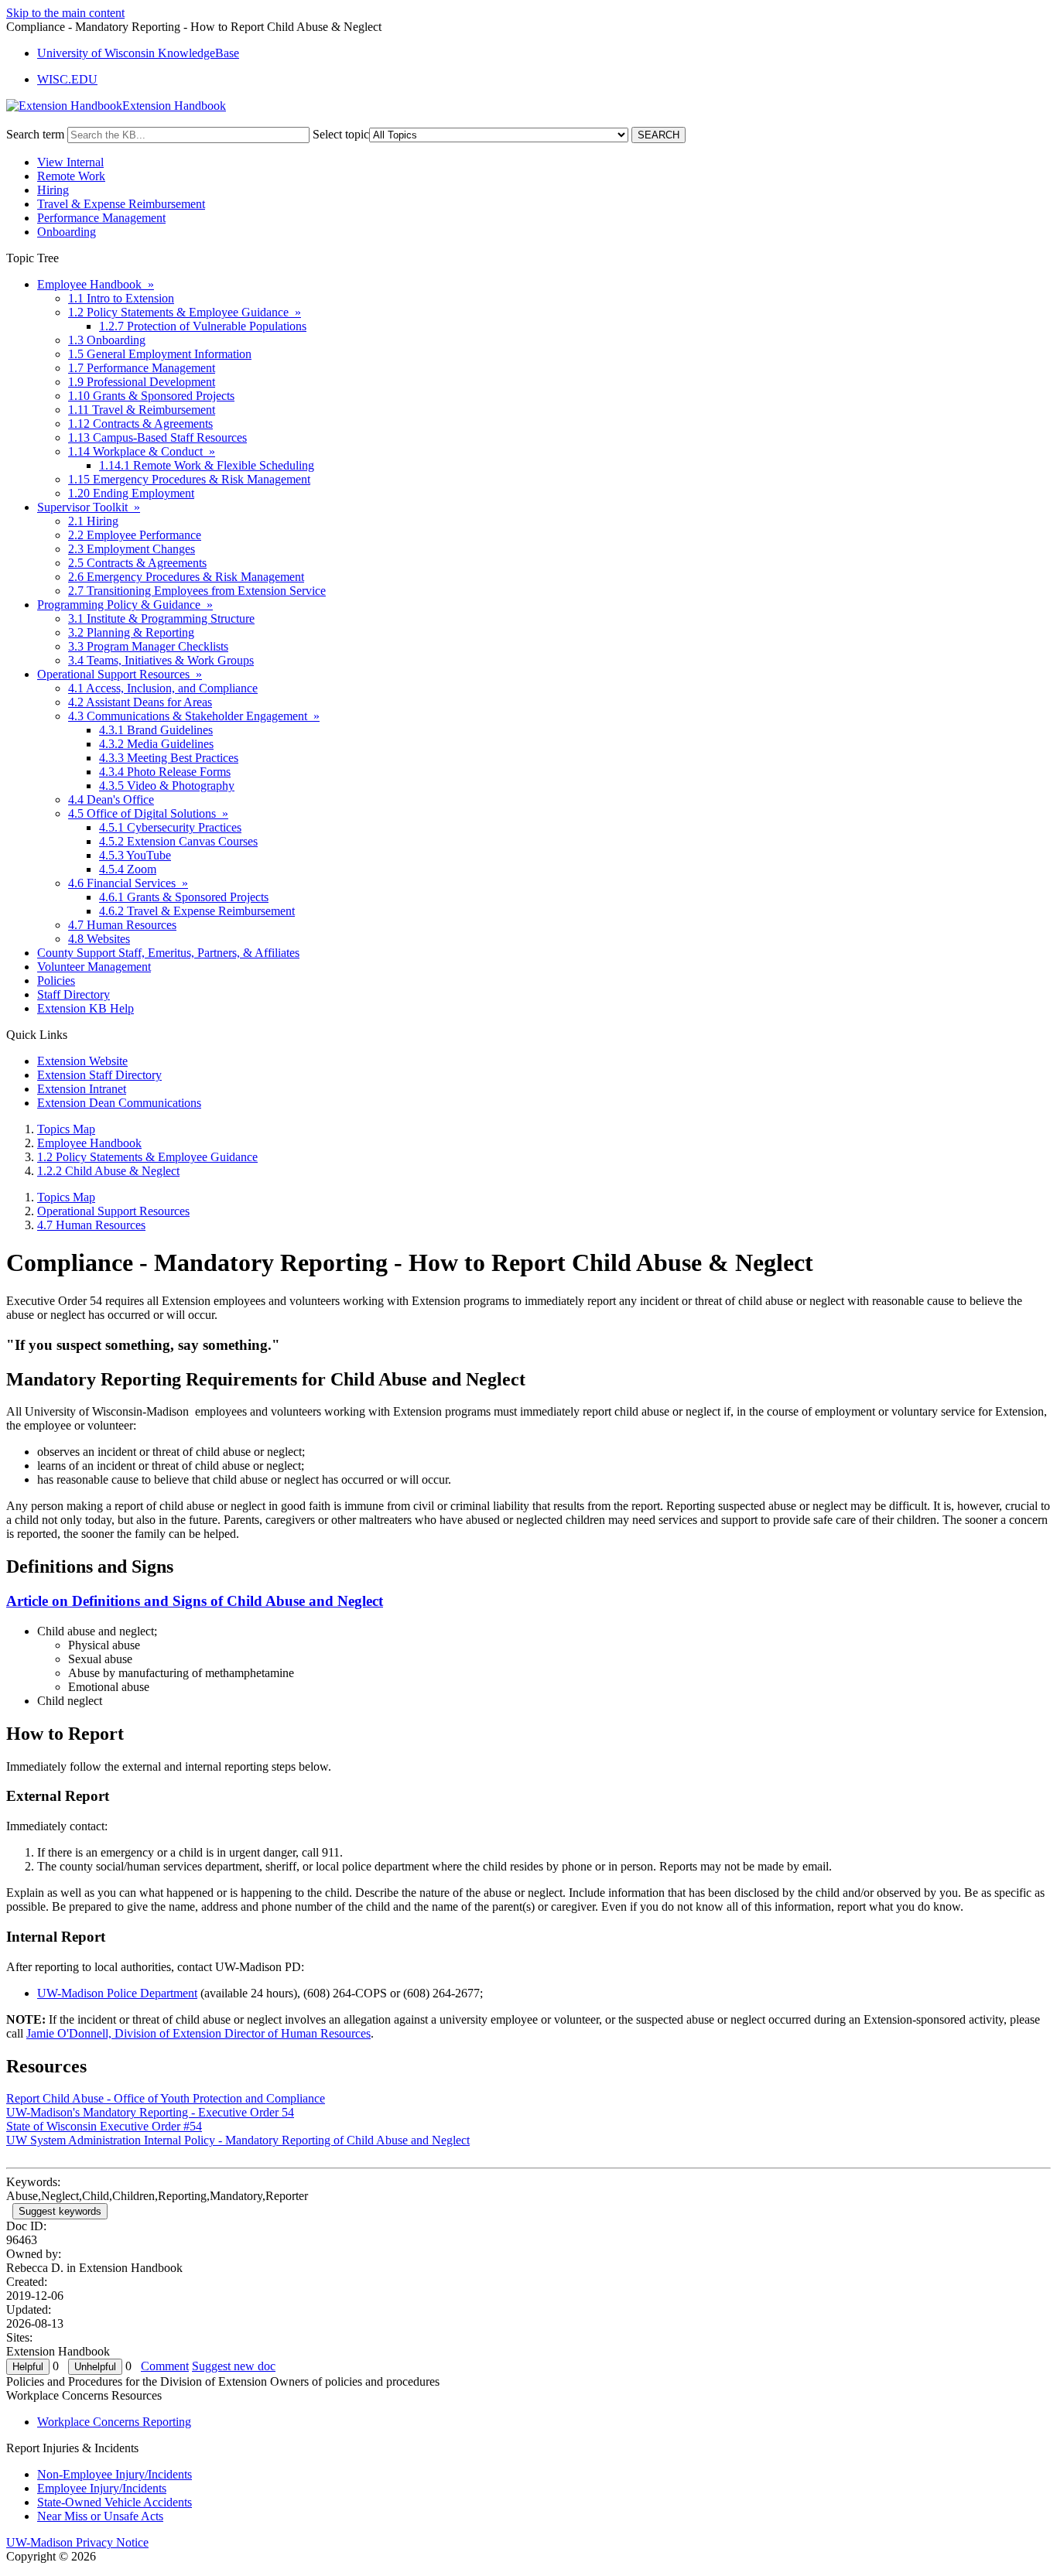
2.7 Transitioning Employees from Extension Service (197, 591)
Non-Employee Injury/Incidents (115, 2474)
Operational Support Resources (113, 1211)
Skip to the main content (65, 13)
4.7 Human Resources (122, 925)
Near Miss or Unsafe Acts (100, 2516)
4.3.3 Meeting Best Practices (169, 758)
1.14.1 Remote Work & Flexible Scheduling (207, 465)
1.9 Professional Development (142, 382)
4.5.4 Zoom (128, 869)
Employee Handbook (89, 1143)
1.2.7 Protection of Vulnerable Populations (203, 326)
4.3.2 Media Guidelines (156, 744)
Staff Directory (74, 994)
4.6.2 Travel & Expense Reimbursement (197, 911)
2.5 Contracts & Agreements (137, 563)
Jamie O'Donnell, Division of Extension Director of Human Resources (198, 2033)
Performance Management (101, 218)
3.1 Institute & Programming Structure (161, 618)
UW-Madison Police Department (117, 1993)
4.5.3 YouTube (135, 855)
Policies (56, 981)
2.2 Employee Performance (135, 535)
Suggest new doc (234, 2366)
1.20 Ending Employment (131, 493)
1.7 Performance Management (142, 368)
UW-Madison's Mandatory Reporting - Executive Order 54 (150, 2112)
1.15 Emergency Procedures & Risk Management (189, 479)
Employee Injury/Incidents (102, 2488)
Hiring (53, 190)
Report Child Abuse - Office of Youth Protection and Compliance (166, 2098)
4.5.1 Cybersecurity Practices (170, 827)
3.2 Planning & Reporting (131, 632)
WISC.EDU (67, 79)
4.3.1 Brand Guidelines (156, 730)
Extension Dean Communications (119, 1103)
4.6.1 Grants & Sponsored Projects (184, 897)
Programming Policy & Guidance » (125, 605)
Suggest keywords (60, 2211)
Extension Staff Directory (99, 1075)
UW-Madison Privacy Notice (77, 2542)
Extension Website (82, 1061)
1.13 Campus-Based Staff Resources (157, 437)
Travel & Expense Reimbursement (121, 204)
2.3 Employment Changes (132, 549)
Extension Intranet (82, 1089)
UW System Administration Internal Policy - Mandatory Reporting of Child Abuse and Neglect (238, 2140)
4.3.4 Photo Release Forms (165, 772)
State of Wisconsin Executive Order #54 (104, 2126)
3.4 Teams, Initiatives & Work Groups (161, 660)
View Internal (70, 162)
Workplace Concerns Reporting (114, 2422)
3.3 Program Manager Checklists (148, 646)
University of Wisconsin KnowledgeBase (138, 53)
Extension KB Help (86, 1008)
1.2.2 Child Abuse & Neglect (108, 1171)
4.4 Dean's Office (111, 799)
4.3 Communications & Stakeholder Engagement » (194, 716)
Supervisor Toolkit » (89, 507)
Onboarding (67, 232)
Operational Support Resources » (120, 674)
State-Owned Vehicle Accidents (115, 2502)
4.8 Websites (99, 939)
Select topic (341, 134)
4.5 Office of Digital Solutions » (148, 813)
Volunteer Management (94, 967)
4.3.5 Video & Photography (167, 786)
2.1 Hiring (93, 521)
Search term (35, 134)
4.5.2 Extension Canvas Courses (178, 841)
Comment (165, 2366)
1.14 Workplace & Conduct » (142, 451)
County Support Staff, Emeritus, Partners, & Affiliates (168, 953)
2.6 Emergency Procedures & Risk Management (186, 577)
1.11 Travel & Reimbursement (142, 410)
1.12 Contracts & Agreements (140, 424)
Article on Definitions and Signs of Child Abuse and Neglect (195, 1601)
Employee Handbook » (96, 284)
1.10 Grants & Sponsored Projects (151, 396)
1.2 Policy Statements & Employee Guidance (147, 1157)
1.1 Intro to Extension (121, 298)
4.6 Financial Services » (128, 883)
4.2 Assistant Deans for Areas (140, 702)
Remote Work (71, 176)
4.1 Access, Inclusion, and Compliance (163, 688)
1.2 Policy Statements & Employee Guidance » (185, 312)
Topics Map (66, 1129)
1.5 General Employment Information (160, 354)
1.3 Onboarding (107, 340)
